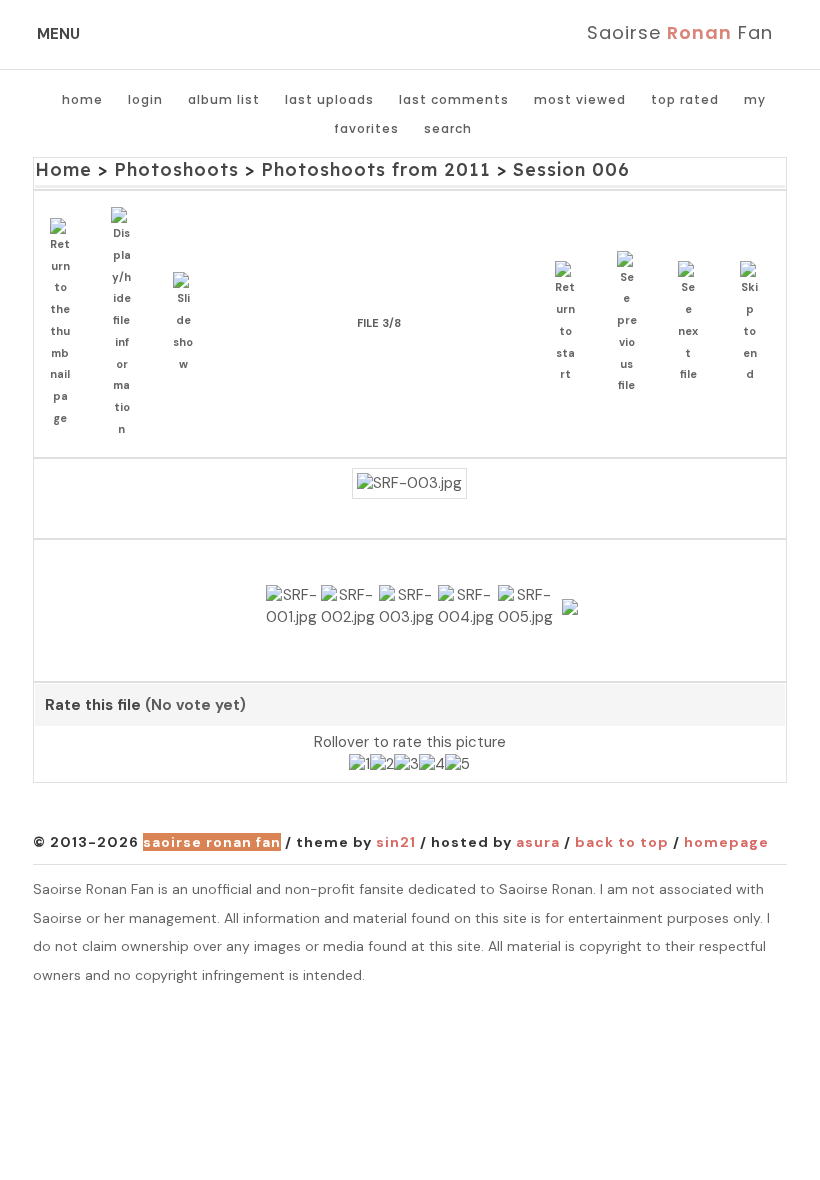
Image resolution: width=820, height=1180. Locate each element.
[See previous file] (632, 324)
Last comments (454, 99)
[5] (457, 765)
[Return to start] (570, 323)
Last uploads (329, 99)
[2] (382, 765)
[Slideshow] (188, 323)
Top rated (685, 99)
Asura (538, 842)
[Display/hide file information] (126, 324)
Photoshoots (176, 169)
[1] (359, 765)
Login (145, 99)
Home (82, 99)
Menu (58, 34)
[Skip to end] (755, 323)
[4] (432, 765)
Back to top (622, 842)
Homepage (726, 842)
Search (448, 128)
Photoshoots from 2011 (376, 169)
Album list (224, 99)
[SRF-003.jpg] (409, 484)
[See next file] (693, 323)
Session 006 (571, 169)
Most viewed (580, 99)
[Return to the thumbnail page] (65, 324)
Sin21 (396, 842)
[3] (406, 765)
